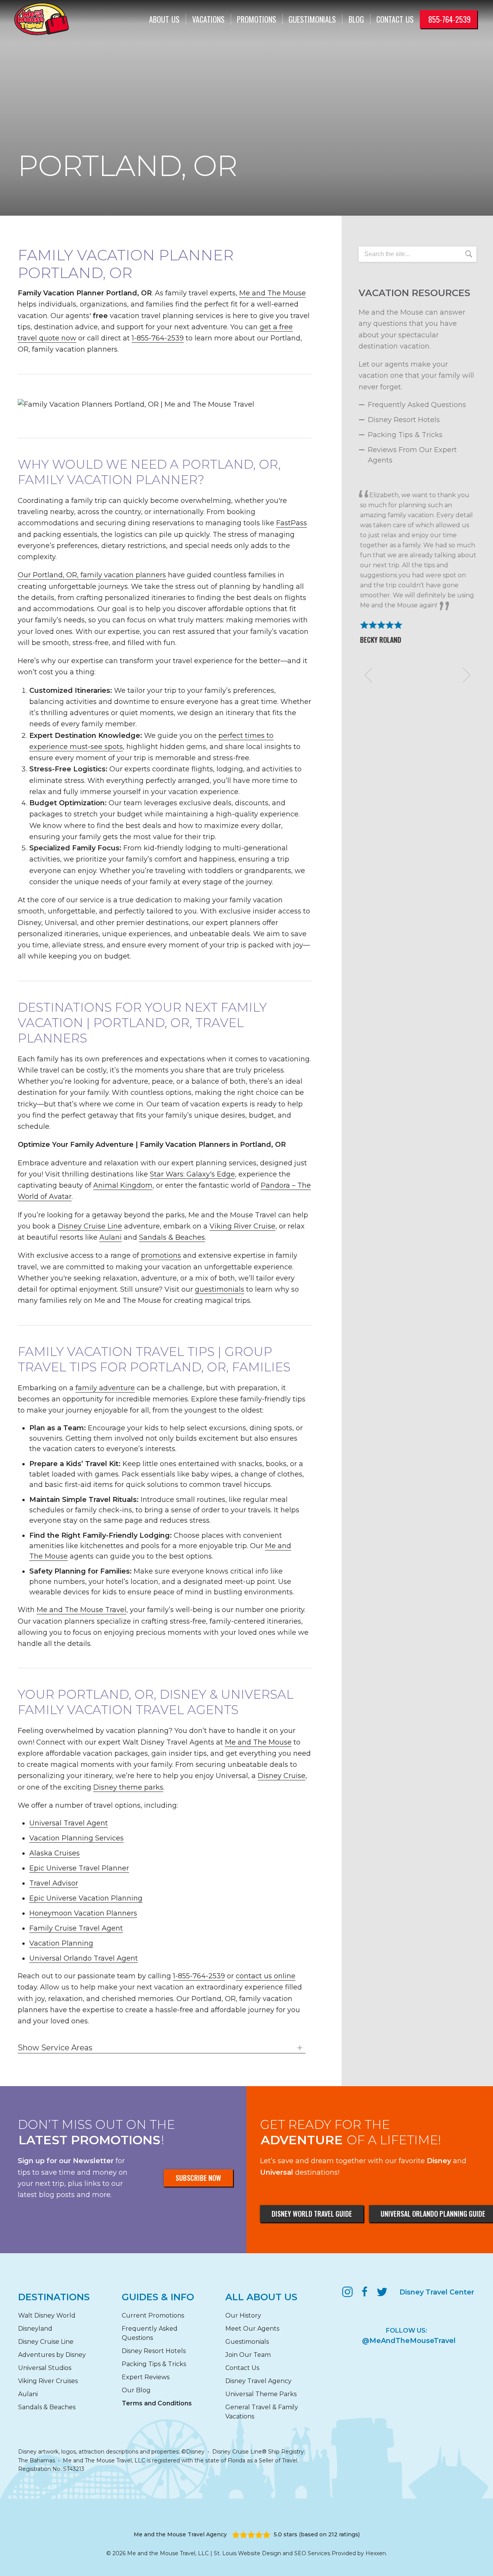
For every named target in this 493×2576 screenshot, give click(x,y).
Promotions (257, 19)
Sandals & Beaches (172, 1237)
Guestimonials (312, 19)
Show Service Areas (55, 2048)
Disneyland (35, 2329)
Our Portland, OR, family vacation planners (92, 575)
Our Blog (136, 2390)
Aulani (111, 1237)
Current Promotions (153, 2315)
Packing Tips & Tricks (405, 435)
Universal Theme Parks (261, 2394)
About (164, 19)
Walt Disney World (47, 2315)
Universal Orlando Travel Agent (84, 1958)
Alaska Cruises (54, 1853)
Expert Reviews (146, 2377)
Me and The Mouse (272, 293)
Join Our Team (248, 2355)
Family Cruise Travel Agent (76, 1928)
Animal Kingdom (123, 1185)
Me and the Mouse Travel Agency (180, 2534)
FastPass (292, 523)
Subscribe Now (198, 2178)
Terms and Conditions (157, 2403)
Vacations (208, 19)
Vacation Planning (61, 1943)
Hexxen (376, 2553)
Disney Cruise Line (90, 1226)
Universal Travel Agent (69, 1823)
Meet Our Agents (252, 2329)
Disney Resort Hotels (404, 420)
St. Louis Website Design (247, 2553)
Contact (395, 19)
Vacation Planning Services (76, 1838)
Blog (356, 19)
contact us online (266, 1976)
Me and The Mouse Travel (81, 1610)
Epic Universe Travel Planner (79, 1868)
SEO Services (312, 2553)
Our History (243, 2315)
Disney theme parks (128, 1787)
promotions (161, 1255)
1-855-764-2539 (158, 338)
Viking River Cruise (242, 1226)
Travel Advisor (54, 1883)
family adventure (105, 1388)
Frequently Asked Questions (417, 405)
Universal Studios (45, 2368)
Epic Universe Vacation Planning (86, 1898)
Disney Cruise (282, 1776)
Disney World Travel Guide (312, 2214)
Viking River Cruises (48, 2381)
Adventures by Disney (52, 2355)
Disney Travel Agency (258, 2381)
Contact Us (242, 2368)
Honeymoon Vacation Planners (83, 1913)
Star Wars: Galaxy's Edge (192, 1174)
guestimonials (220, 1289)
